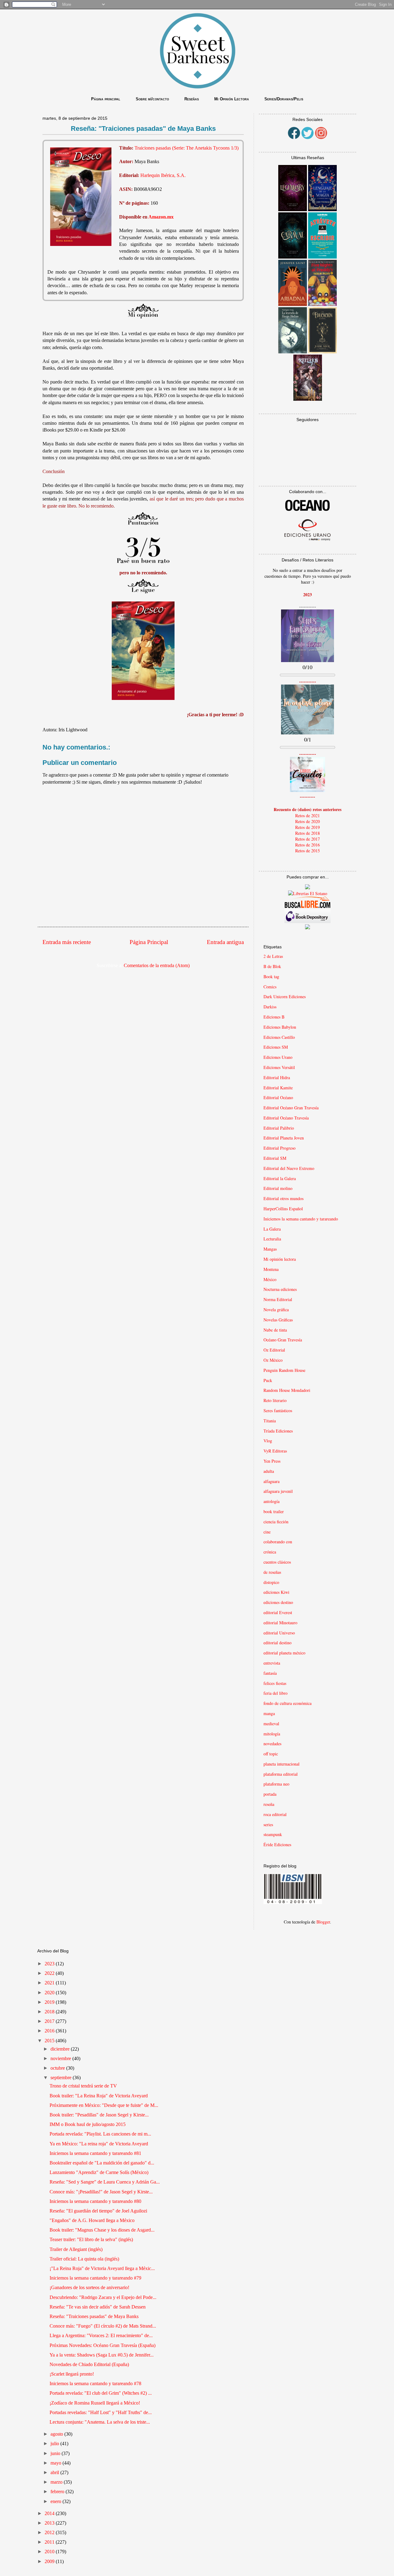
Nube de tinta (275, 1330)
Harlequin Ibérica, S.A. (163, 175)
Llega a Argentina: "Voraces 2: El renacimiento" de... (101, 2335)
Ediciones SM (276, 1047)
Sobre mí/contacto (152, 99)
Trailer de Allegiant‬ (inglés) (76, 2249)
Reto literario (275, 1400)
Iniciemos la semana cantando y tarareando (301, 1219)
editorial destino (277, 1643)
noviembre (61, 2058)
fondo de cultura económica (287, 1703)
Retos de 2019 (308, 827)
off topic (271, 1754)
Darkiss (270, 1007)
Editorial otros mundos (283, 1198)
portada (270, 1794)
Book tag (271, 977)
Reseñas (192, 99)
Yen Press (272, 1461)
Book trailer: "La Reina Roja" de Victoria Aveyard (99, 2096)
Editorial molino (278, 1188)
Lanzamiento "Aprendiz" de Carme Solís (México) (99, 2172)
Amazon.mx (161, 217)
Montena (271, 1269)
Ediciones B (274, 1017)
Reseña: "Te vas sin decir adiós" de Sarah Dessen (98, 2307)
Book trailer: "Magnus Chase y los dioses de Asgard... (102, 2230)
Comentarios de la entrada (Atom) (157, 965)
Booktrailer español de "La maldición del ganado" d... (102, 2163)
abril (55, 2472)
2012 (50, 2532)
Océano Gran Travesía (283, 1340)
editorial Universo (279, 1633)
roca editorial (275, 1814)
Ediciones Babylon (280, 1027)
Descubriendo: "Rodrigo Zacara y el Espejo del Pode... (103, 2297)
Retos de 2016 (308, 845)
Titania (270, 1421)
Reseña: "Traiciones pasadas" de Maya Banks (94, 2316)
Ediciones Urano (278, 1057)
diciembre (61, 2049)
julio (55, 2443)
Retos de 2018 (308, 833)
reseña (269, 1804)
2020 (50, 1993)
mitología (272, 1734)
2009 (50, 2561)
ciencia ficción (276, 1522)
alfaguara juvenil (278, 1491)
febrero (58, 2492)
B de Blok (272, 966)
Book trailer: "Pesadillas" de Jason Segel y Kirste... (99, 2115)
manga (269, 1713)
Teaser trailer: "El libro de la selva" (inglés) (91, 2239)
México (270, 1279)
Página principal (106, 99)
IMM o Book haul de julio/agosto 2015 (88, 2124)
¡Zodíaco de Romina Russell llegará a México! (95, 2403)
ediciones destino (278, 1602)
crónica (270, 1552)
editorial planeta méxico (284, 1653)
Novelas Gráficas (278, 1320)
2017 (50, 2021)
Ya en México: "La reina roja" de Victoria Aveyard (99, 2144)
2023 (50, 1964)
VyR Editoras (275, 1451)
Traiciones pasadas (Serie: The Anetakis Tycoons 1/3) (187, 148)
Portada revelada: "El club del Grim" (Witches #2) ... (101, 2393)
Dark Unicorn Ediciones (285, 997)
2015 (50, 2041)
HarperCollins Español (283, 1209)
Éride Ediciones (277, 1845)
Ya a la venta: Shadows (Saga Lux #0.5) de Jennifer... (102, 2355)
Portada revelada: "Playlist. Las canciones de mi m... (100, 2134)
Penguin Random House (284, 1370)
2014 (50, 2513)
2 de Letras (273, 956)
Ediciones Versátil (279, 1067)
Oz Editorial (274, 1350)
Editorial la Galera (280, 1178)
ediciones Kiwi (276, 1592)
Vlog (268, 1441)
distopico (271, 1582)
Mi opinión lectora (280, 1259)
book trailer (274, 1511)
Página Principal (149, 942)
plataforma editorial (281, 1774)
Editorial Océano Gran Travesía (291, 1108)
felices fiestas (275, 1683)
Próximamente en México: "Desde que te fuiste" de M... (104, 2105)
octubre (58, 2068)
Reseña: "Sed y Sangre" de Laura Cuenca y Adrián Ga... (105, 2182)
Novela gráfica (276, 1310)
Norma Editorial (278, 1299)
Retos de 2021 (308, 816)
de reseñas (272, 1572)
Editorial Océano (278, 1097)
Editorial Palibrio (279, 1128)
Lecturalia (272, 1239)
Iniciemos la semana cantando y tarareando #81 (95, 2153)
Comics (270, 987)
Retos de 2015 (308, 851)
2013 (50, 2523)
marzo (57, 2482)
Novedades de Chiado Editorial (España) (89, 2364)
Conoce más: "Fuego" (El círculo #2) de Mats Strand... (103, 2326)
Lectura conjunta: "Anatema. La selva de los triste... (100, 2422)
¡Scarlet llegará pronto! (72, 2374)
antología (271, 1501)
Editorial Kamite (278, 1088)
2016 (50, 2031)
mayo (56, 2463)
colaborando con (278, 1542)
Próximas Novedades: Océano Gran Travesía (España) (103, 2345)
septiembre (62, 2078)
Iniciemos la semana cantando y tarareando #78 (95, 2383)
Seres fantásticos (278, 1411)
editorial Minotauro (280, 1623)
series (268, 1824)
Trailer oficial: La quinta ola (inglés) (84, 2259)
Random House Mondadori (287, 1390)
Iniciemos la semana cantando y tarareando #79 (95, 2278)
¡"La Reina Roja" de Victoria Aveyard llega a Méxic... (102, 2268)
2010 (50, 2552)
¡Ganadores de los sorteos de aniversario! (89, 2287)
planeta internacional (281, 1764)
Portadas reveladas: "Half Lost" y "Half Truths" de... (101, 2412)
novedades (272, 1744)
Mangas (270, 1249)
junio (56, 2453)
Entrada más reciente (67, 942)
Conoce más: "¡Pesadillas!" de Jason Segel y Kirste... (101, 2192)
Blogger (323, 1922)
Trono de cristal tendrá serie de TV (83, 2086)
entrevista (272, 1663)
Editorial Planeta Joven (284, 1138)
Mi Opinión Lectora (232, 99)
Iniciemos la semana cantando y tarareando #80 (95, 2201)
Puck (268, 1380)
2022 (50, 1973)
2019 (50, 2002)
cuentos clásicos (277, 1562)
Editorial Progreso (279, 1148)
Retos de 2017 (308, 839)
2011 (50, 2542)
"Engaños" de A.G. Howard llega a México (92, 2220)
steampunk (273, 1834)
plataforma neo (276, 1784)
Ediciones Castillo (279, 1037)
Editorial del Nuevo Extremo (289, 1168)
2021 (50, 1983)
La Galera (272, 1229)
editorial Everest (278, 1612)
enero (56, 2501)
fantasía (270, 1673)
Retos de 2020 (308, 821)
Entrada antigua (225, 942)
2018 (50, 2012)
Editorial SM (275, 1158)
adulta (269, 1471)
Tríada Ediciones (278, 1431)
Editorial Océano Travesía (286, 1118)
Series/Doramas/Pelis (284, 99)
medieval (271, 1724)
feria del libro (275, 1693)
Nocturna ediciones (280, 1289)
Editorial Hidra (277, 1077)
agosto (57, 2434)
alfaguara (271, 1481)
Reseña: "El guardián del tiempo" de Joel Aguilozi (98, 2211)
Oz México (273, 1360)
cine (267, 1532)
